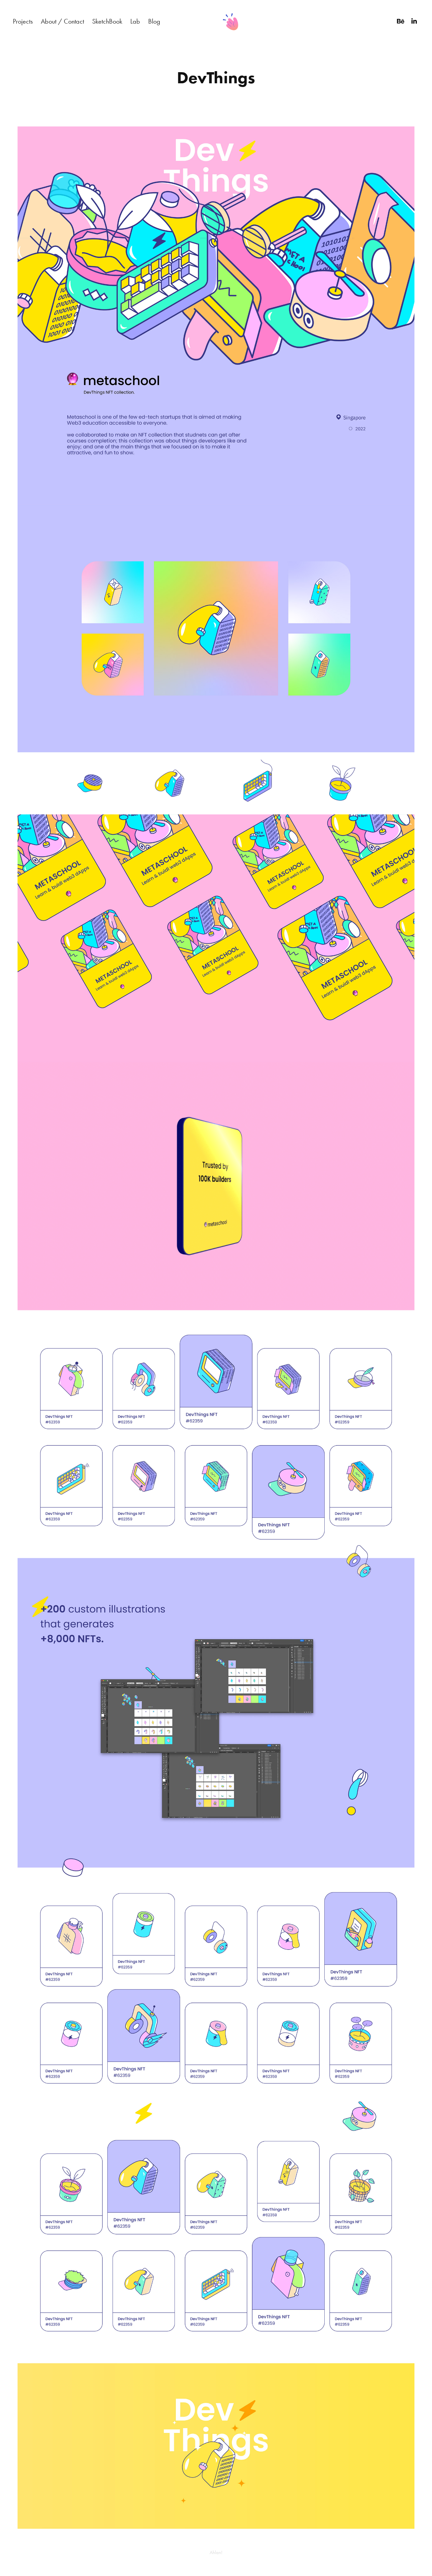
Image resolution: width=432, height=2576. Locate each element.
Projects (23, 21)
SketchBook (107, 21)
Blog (154, 21)
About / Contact (62, 21)
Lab (135, 21)
